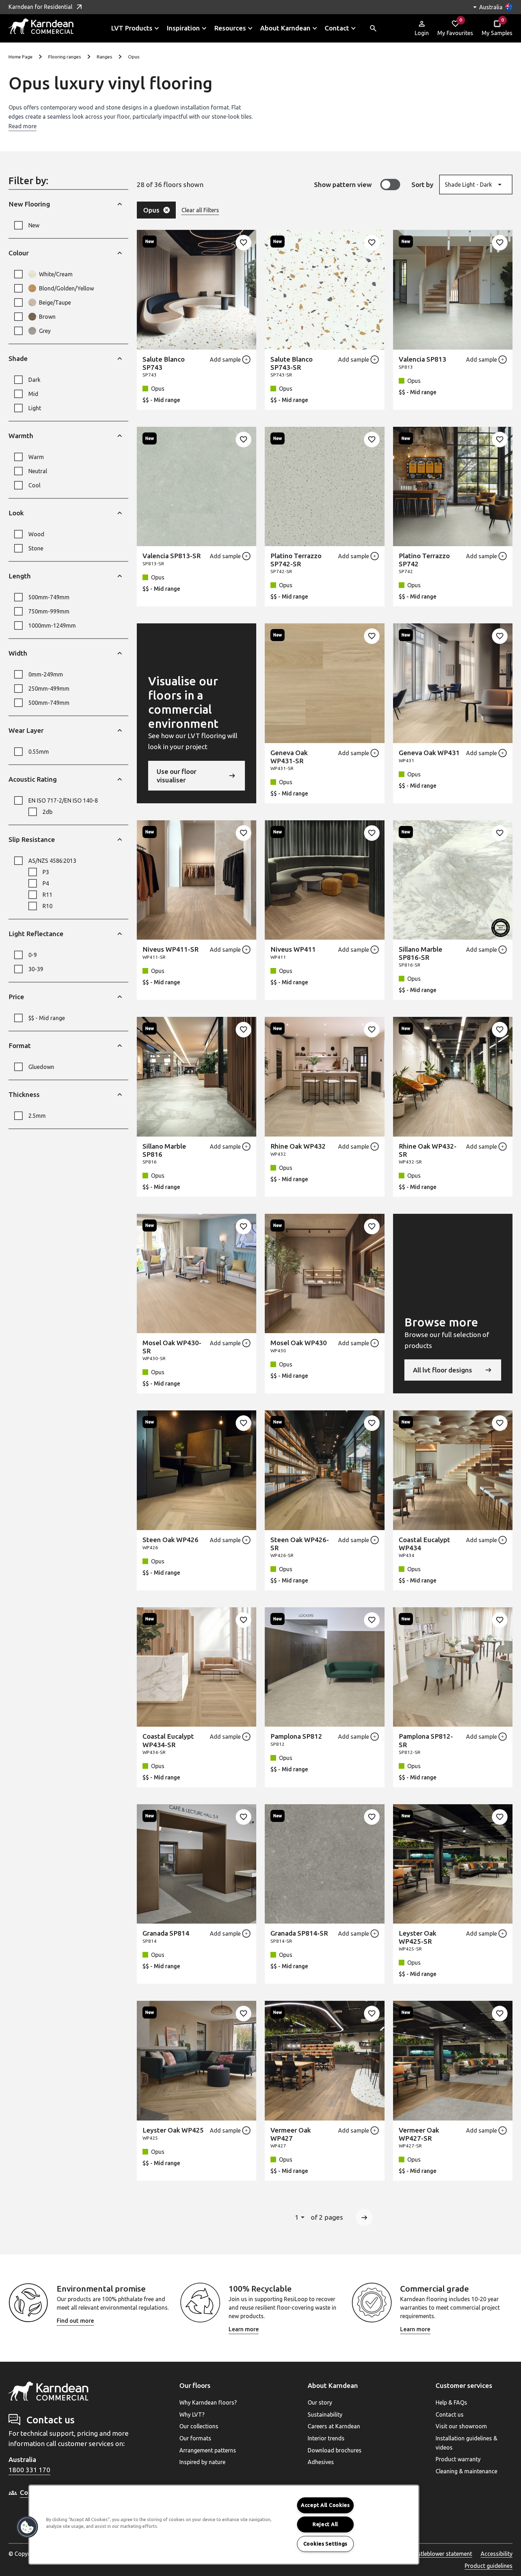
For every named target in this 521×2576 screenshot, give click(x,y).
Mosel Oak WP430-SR (172, 1347)
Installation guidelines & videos (466, 2443)
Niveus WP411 (293, 949)
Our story (320, 2402)
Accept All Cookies (325, 2505)
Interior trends (326, 2438)
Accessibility (497, 2554)
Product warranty (458, 2459)
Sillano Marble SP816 (164, 1150)
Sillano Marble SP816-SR (421, 953)
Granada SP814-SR (299, 1933)
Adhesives (321, 2462)
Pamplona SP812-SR (426, 1740)
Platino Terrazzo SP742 (424, 560)
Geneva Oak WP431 (429, 753)
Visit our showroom (461, 2426)
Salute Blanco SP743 (164, 363)
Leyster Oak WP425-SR (418, 1937)
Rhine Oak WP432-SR (428, 1150)
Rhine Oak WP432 (298, 1146)
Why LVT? (192, 2414)
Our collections (199, 2426)
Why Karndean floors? (208, 2402)
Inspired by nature (202, 2462)
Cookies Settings (326, 2544)
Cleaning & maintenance (466, 2471)
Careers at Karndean (334, 2426)
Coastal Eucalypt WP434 (424, 1544)
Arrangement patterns (208, 2450)
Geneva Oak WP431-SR (289, 757)
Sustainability (325, 2414)
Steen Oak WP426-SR (300, 1544)
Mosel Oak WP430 (299, 1343)
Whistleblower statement (440, 2554)
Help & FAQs (451, 2402)
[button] (27, 2527)
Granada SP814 (166, 1933)
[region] (224, 2525)
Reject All (325, 2524)
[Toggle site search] (373, 28)
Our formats (195, 2438)
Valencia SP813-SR (172, 556)
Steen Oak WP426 (170, 1540)
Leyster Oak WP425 (173, 2130)
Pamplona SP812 (296, 1736)
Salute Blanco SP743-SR (292, 363)
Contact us (450, 2414)
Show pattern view (343, 185)
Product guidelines (489, 2566)
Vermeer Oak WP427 (291, 2134)
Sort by (422, 185)
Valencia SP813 (422, 359)
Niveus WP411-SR (170, 949)
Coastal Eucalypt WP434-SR (168, 1740)
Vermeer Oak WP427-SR (419, 2134)
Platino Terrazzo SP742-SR (296, 560)
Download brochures (335, 2450)
